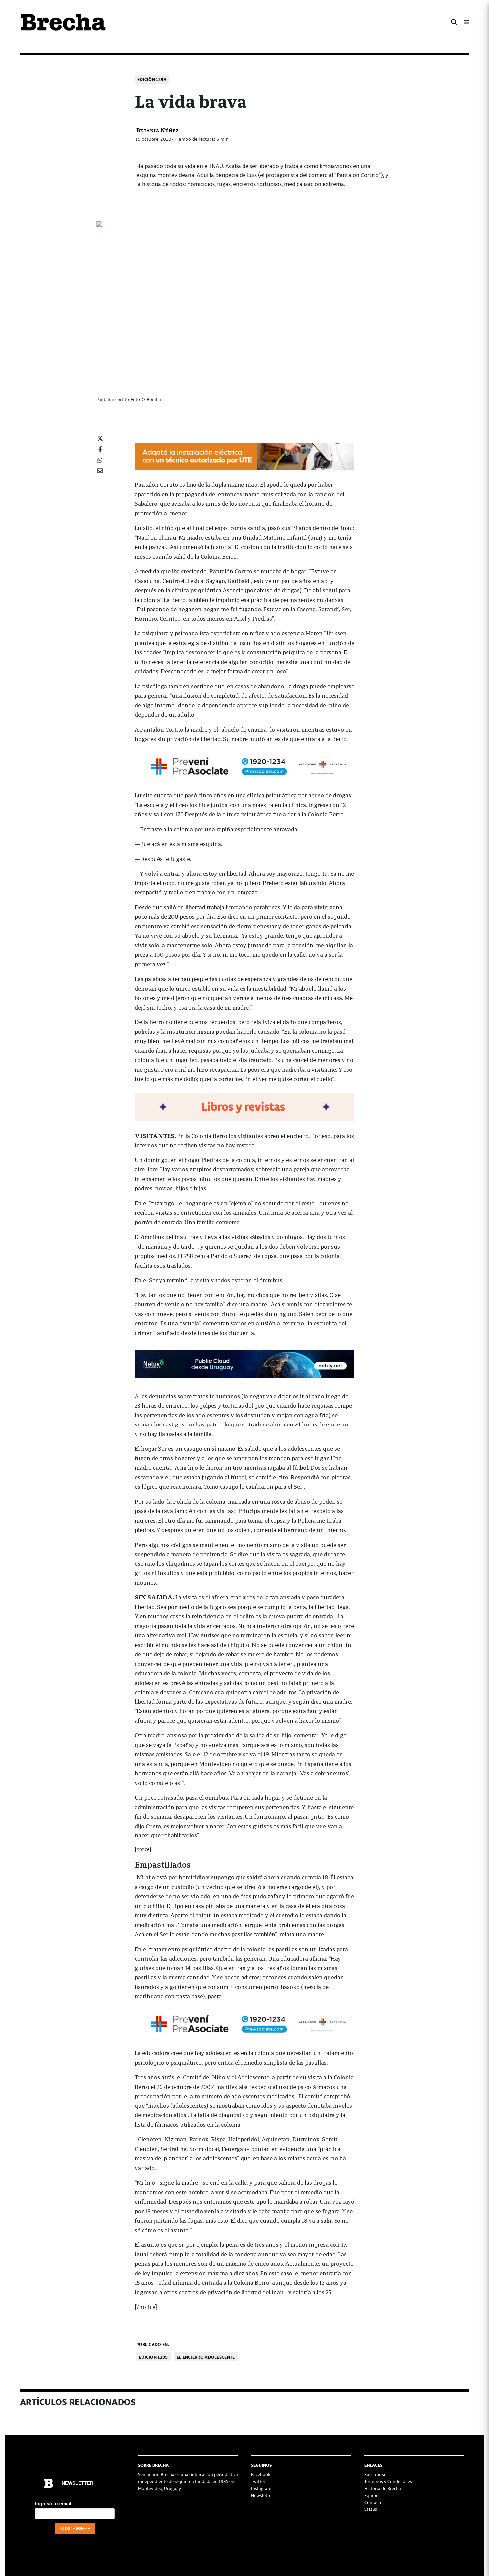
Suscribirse (375, 2474)
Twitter (258, 2481)
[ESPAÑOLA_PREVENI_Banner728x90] (244, 766)
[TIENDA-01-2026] (244, 1106)
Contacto (373, 2502)
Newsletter (262, 2495)
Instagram (261, 2488)
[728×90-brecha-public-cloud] (244, 1363)
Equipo (371, 2495)
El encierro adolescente (206, 2357)
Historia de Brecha (383, 2488)
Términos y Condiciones (388, 2481)
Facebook (261, 2474)
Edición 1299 (152, 79)
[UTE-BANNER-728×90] (244, 455)
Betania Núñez (158, 130)
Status (371, 2509)
